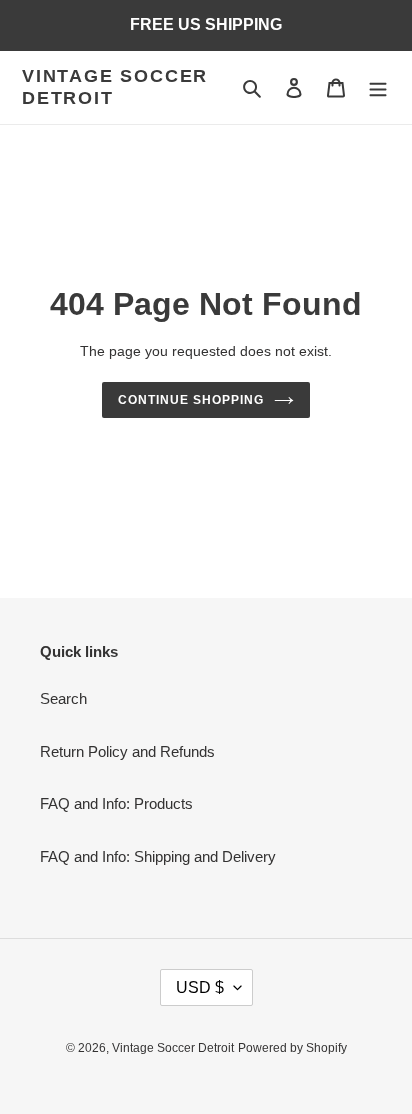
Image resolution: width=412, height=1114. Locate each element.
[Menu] (378, 87)
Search (63, 698)
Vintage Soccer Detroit (115, 87)
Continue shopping (191, 400)
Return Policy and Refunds (127, 751)
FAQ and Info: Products (116, 803)
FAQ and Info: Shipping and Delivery (158, 856)
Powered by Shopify (292, 1048)
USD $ (200, 987)
